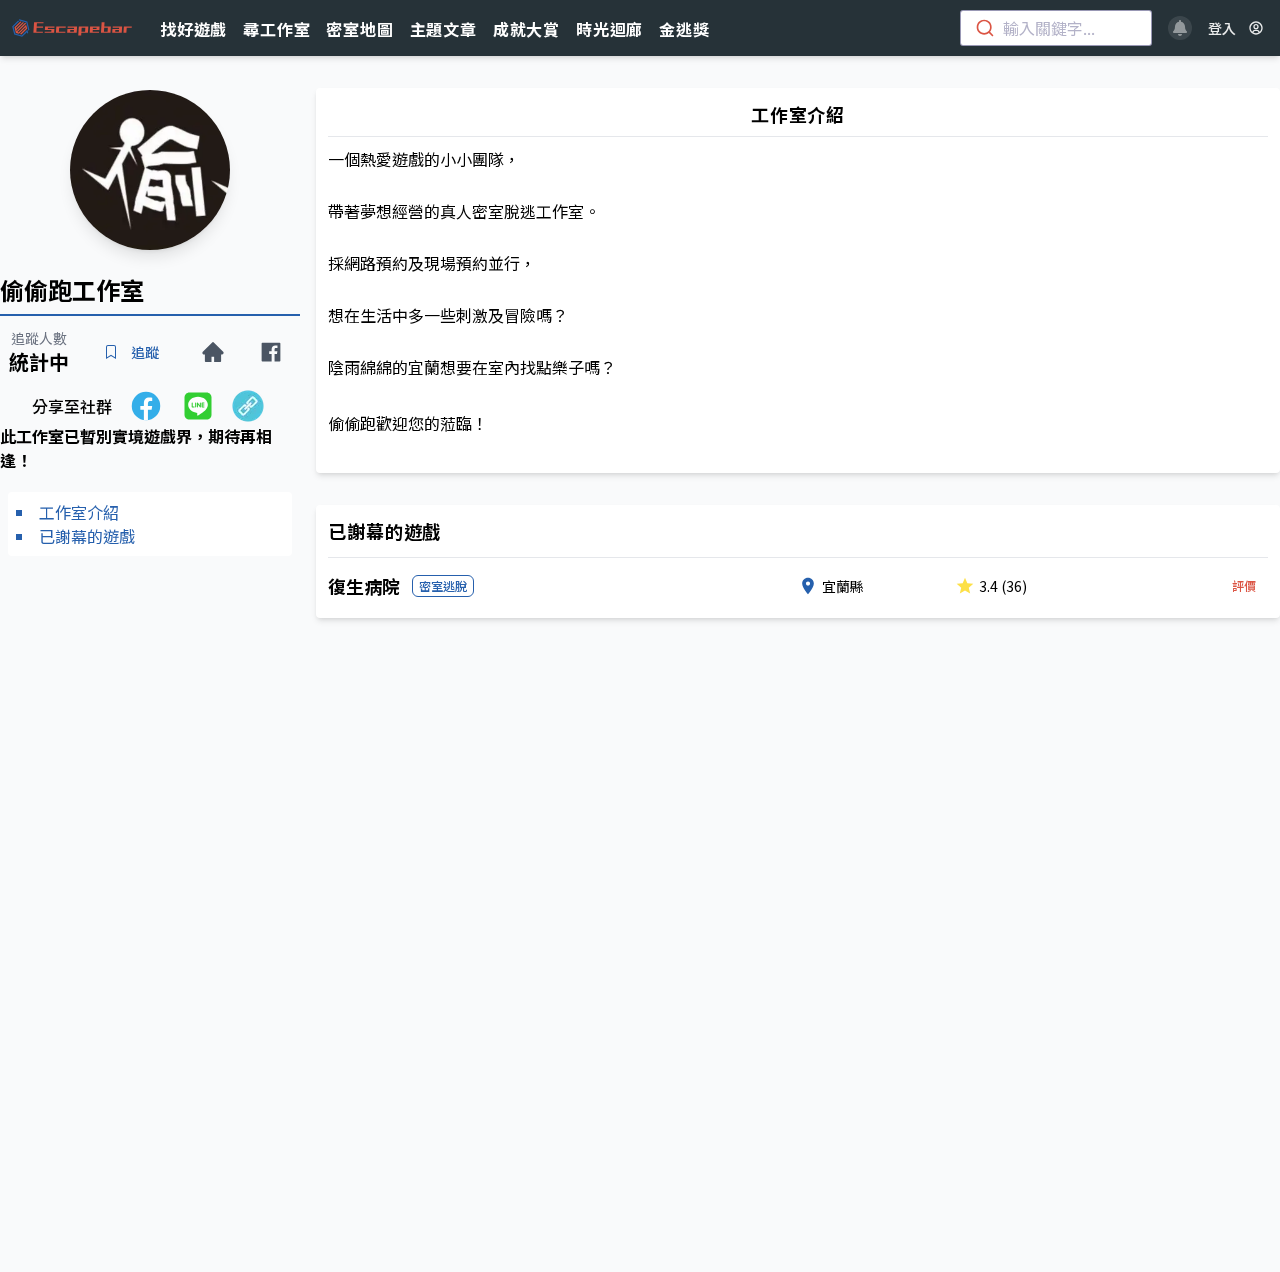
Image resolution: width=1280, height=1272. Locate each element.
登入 (1222, 28)
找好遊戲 (193, 29)
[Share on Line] (198, 406)
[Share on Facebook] (146, 406)
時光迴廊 (609, 29)
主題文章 (443, 29)
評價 (1244, 585)
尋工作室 (276, 29)
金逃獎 (684, 29)
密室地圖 (359, 29)
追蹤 (145, 352)
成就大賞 (526, 29)
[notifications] (1180, 28)
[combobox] (1056, 28)
